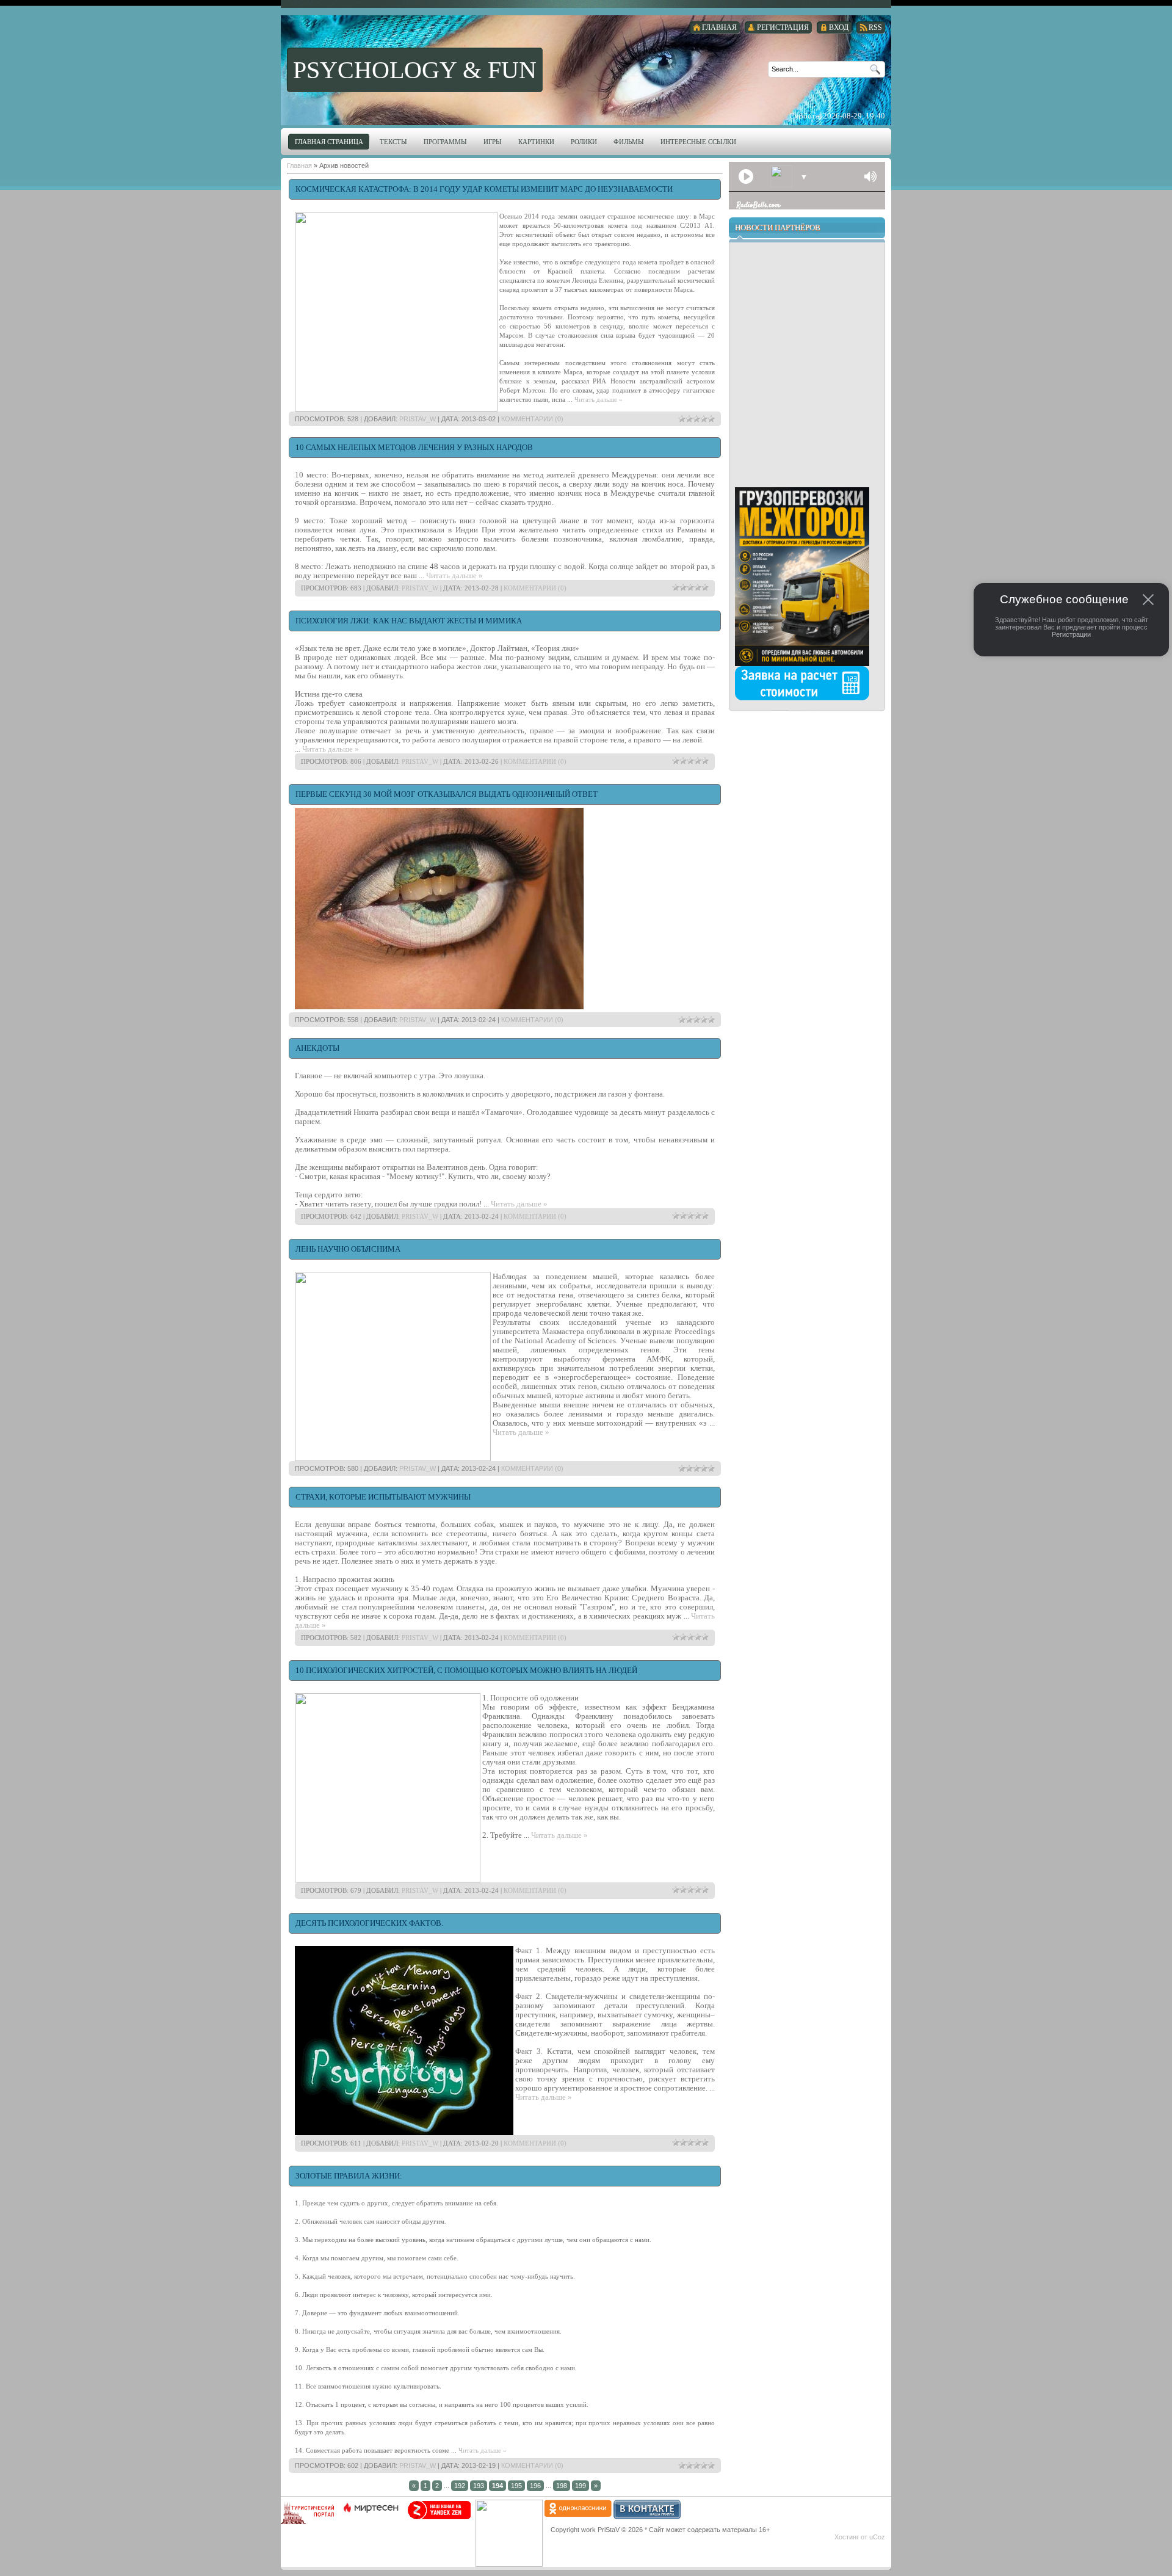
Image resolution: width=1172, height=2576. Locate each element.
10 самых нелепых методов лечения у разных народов (414, 447)
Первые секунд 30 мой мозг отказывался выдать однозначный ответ (447, 794)
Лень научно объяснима (348, 1249)
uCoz (877, 2537)
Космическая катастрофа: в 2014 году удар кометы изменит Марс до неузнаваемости (484, 189)
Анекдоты (317, 1048)
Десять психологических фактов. (369, 1923)
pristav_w (418, 419)
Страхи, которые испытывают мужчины (383, 1497)
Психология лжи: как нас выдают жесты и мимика (409, 621)
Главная (299, 165)
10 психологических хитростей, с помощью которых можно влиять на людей (466, 1670)
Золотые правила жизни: (349, 2176)
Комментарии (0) (532, 419)
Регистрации (1071, 634)
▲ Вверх (34, 22)
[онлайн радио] (744, 208)
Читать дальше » (599, 399)
